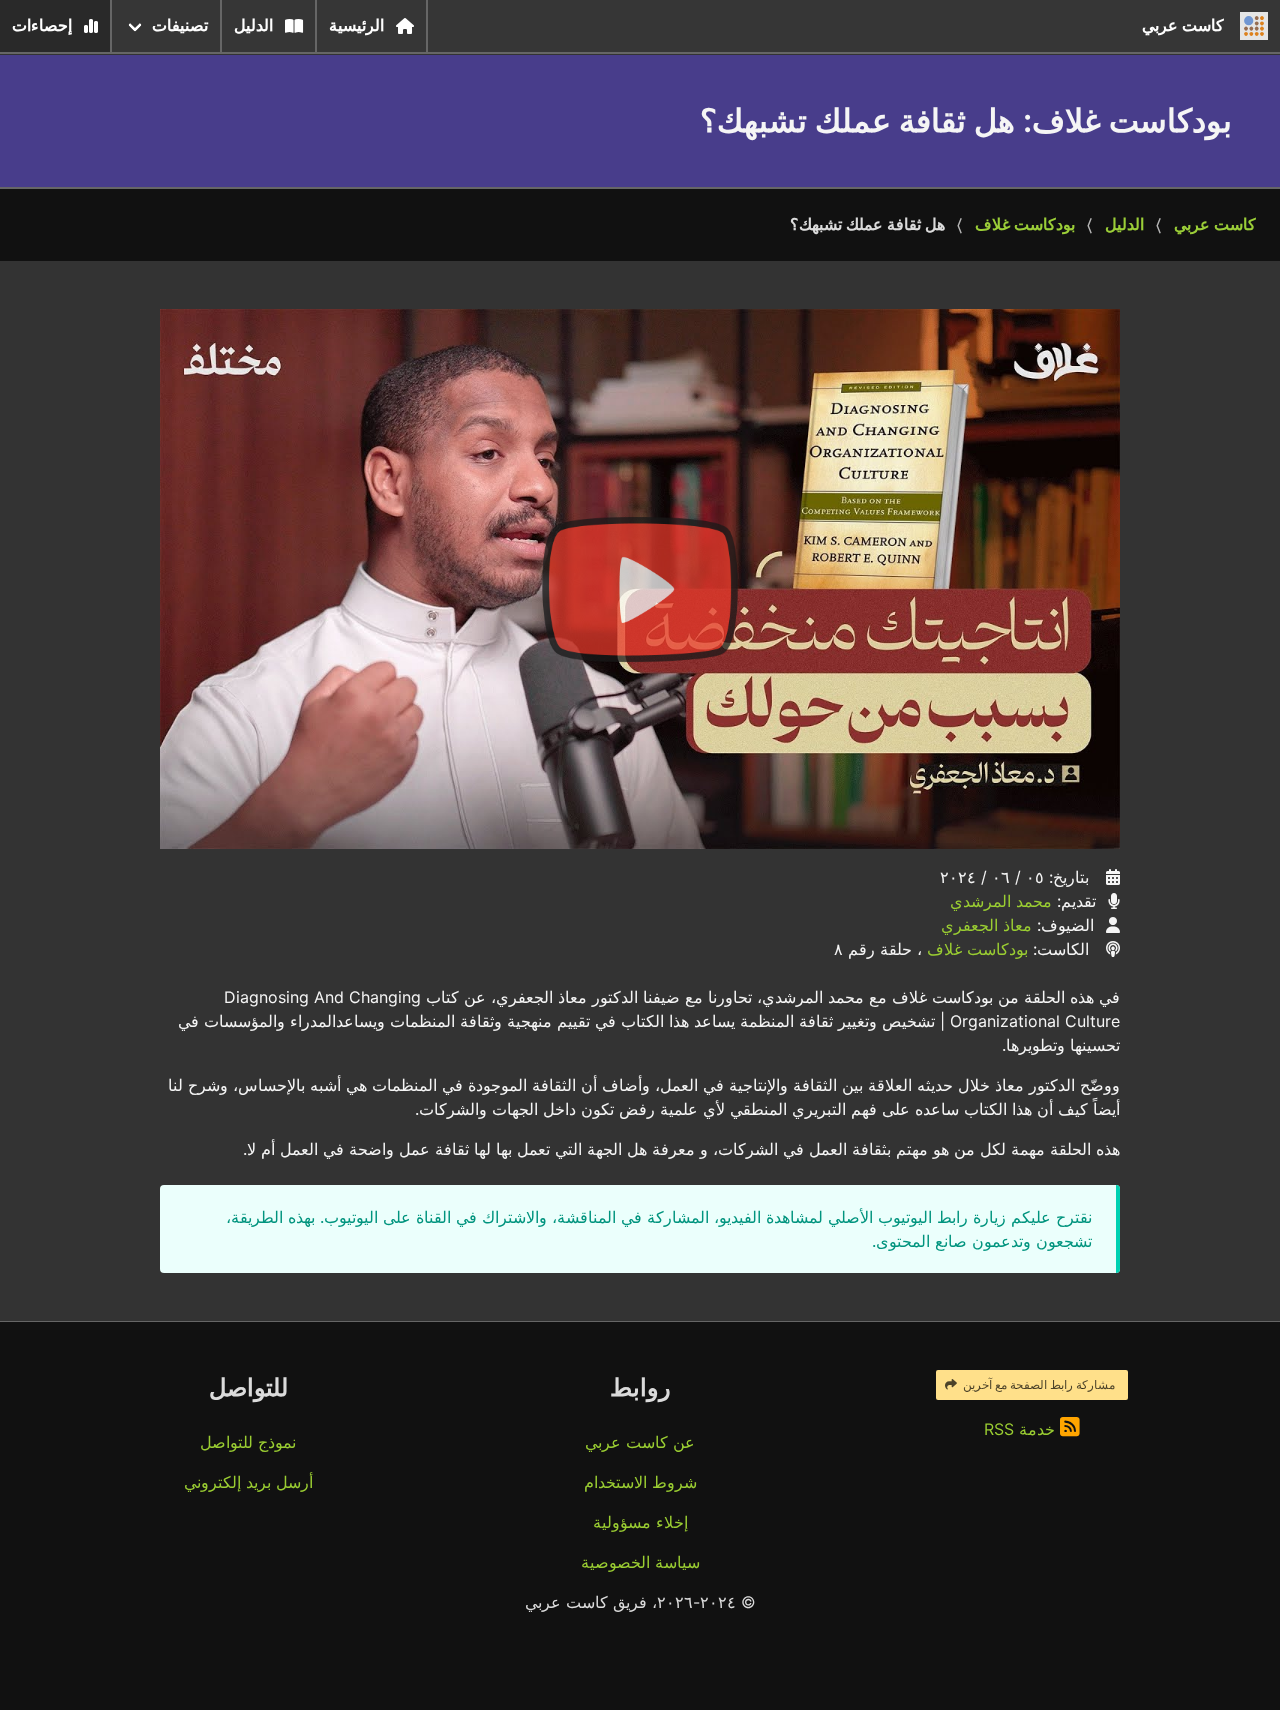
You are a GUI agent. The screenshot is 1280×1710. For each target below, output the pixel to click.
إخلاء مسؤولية (640, 1522)
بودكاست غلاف (1025, 224)
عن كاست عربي (640, 1442)
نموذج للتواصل (248, 1442)
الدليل (253, 25)
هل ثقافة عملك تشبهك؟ (867, 224)
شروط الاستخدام (640, 1482)
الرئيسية (356, 25)
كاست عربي (1215, 224)
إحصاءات (42, 25)
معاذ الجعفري (986, 925)
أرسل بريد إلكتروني (248, 1482)
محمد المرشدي (1001, 901)
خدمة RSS (1022, 1429)
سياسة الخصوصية (640, 1562)
